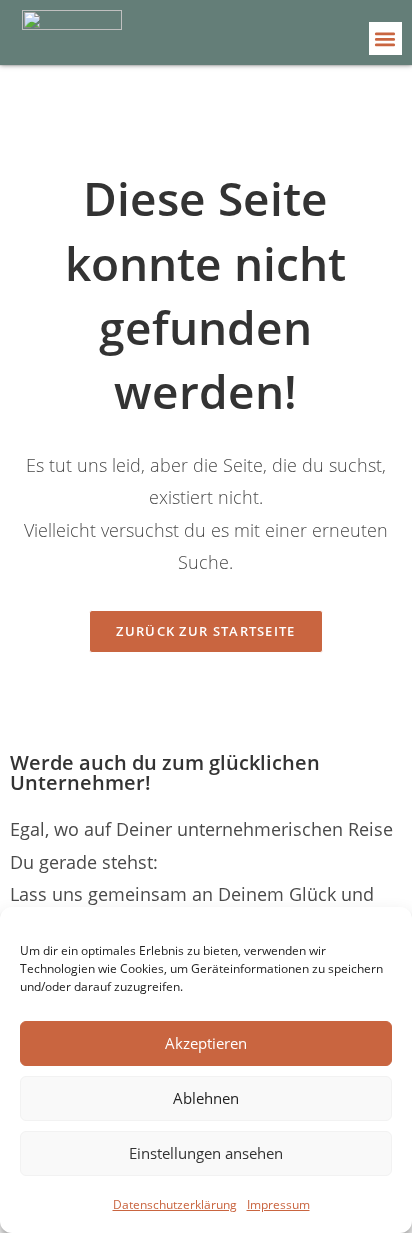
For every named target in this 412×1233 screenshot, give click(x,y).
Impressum (278, 1204)
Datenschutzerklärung (175, 1204)
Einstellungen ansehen (206, 1153)
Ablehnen (206, 1098)
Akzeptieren (206, 1043)
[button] (385, 38)
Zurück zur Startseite (205, 631)
